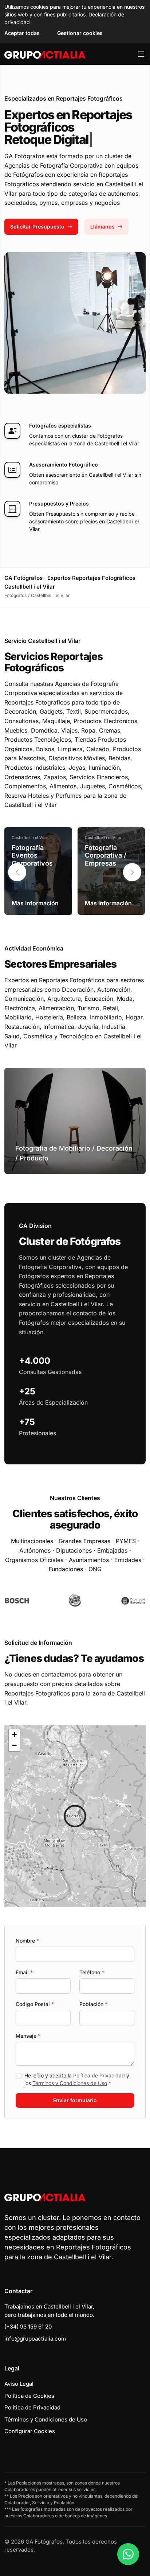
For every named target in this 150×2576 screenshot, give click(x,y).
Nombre (27, 1941)
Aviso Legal (19, 2384)
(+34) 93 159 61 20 (28, 2327)
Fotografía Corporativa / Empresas (106, 855)
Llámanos (102, 227)
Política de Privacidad (99, 2075)
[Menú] (141, 54)
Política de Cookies (29, 2396)
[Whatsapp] (128, 2554)
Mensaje (28, 2036)
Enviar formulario (75, 2100)
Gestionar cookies (80, 33)
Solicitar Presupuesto (37, 227)
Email (24, 1972)
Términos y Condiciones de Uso (70, 2083)
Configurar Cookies (30, 2431)
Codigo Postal (35, 2004)
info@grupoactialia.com (35, 2339)
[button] (132, 872)
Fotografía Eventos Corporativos (32, 855)
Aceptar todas (22, 33)
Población (93, 2004)
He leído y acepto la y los (77, 2079)
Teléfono (92, 1972)
